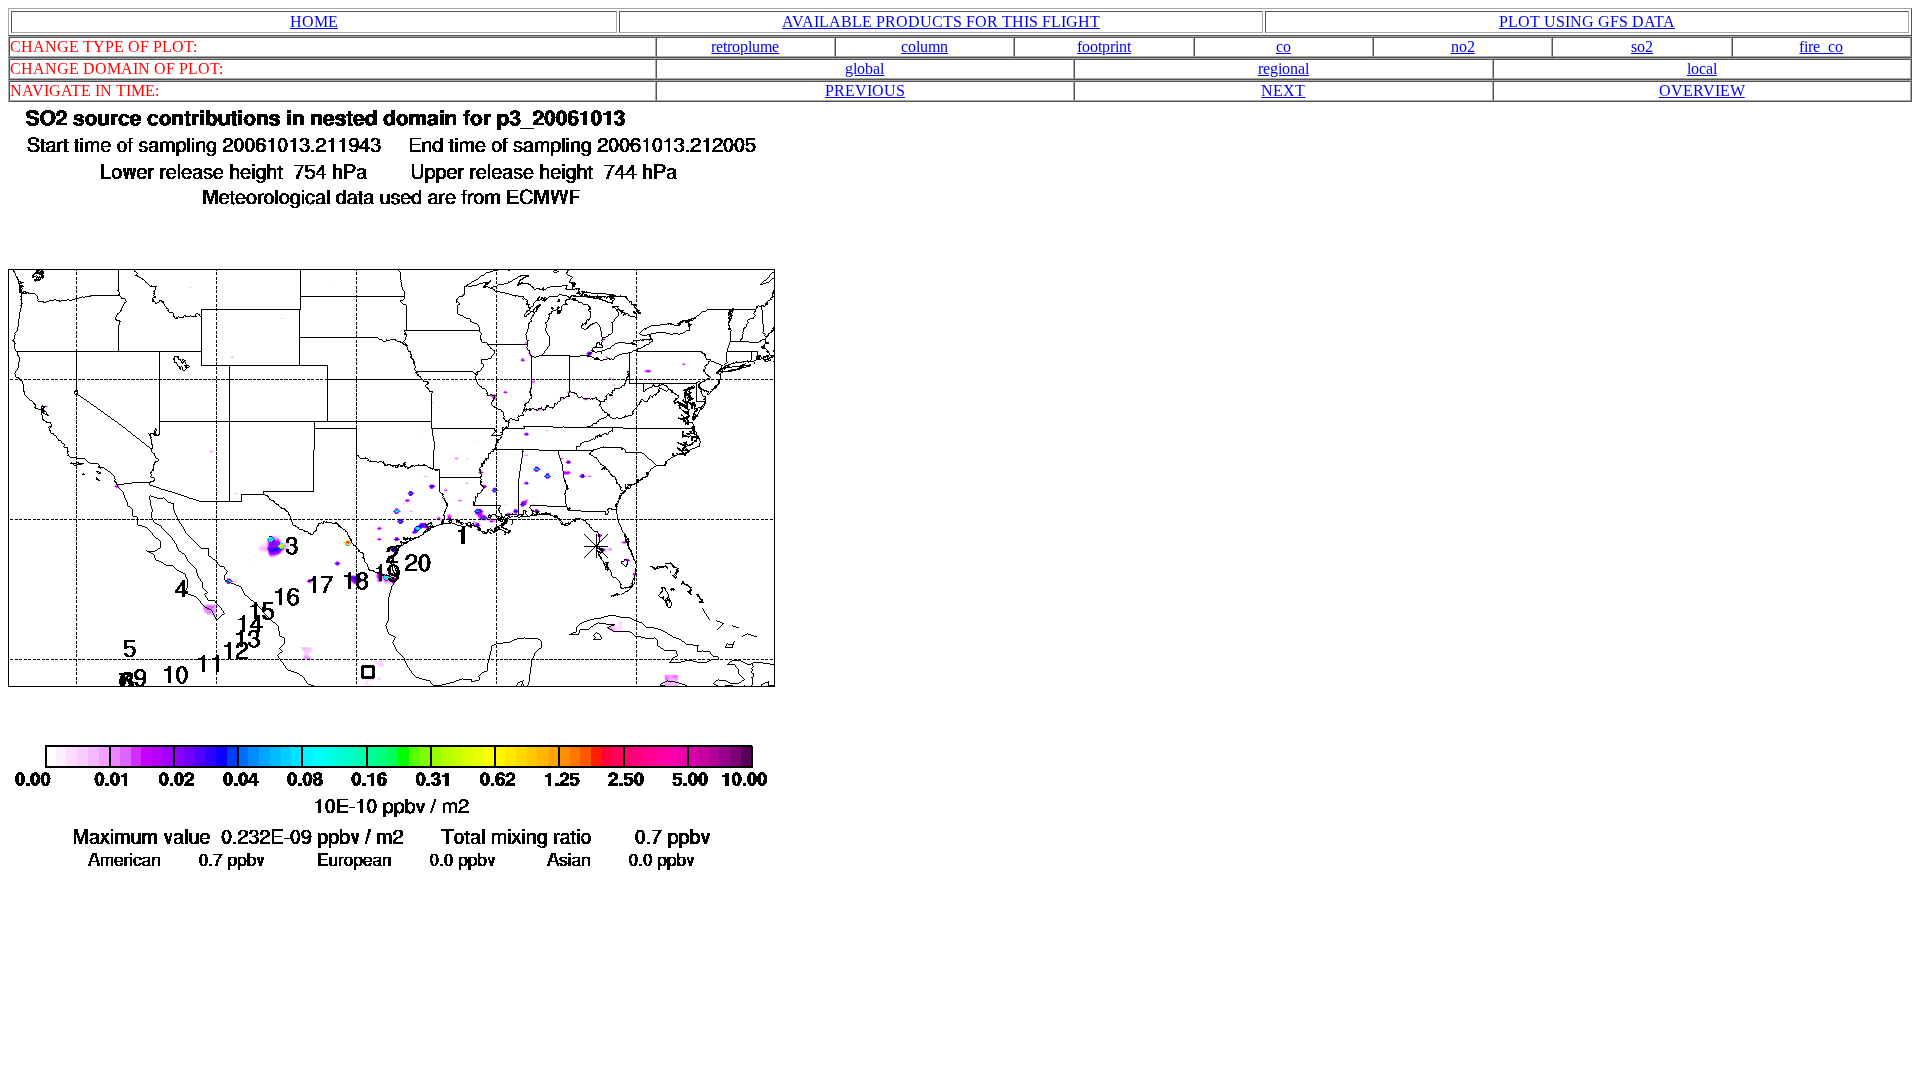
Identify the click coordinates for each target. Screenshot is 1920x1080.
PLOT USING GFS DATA (1587, 21)
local (1702, 68)
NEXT (1283, 90)
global (864, 68)
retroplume (745, 46)
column (924, 46)
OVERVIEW (1702, 90)
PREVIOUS (865, 90)
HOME (314, 21)
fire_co (1821, 46)
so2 (1642, 46)
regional (1283, 68)
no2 (1463, 46)
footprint (1104, 46)
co (1283, 46)
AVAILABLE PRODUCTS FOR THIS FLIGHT (941, 21)
